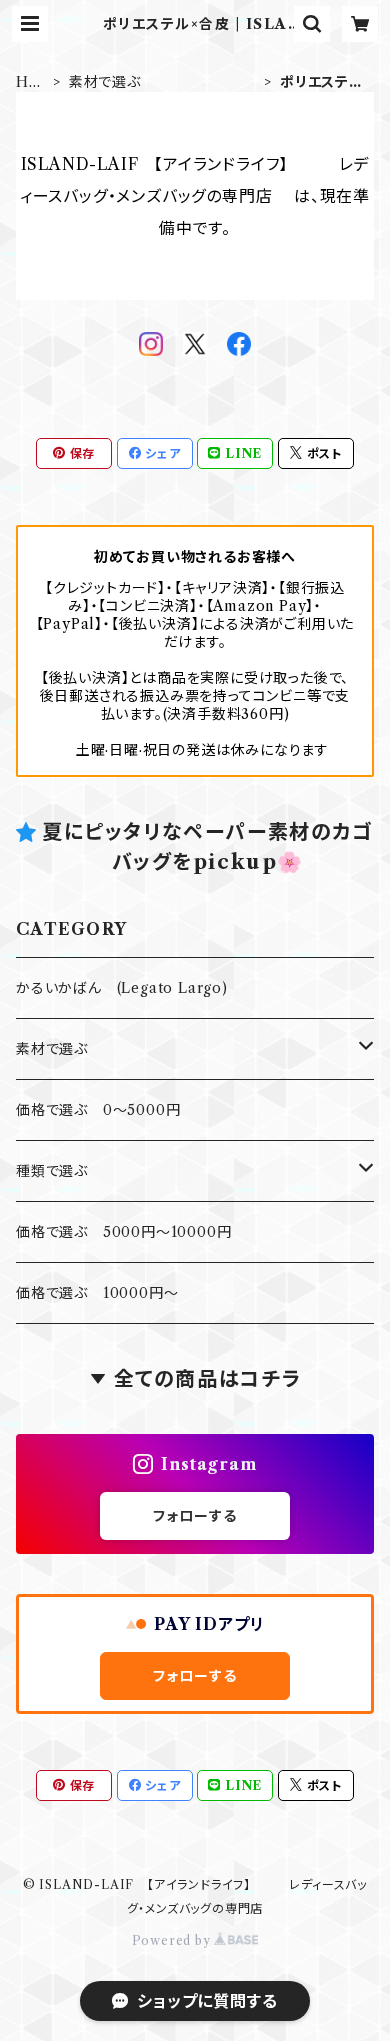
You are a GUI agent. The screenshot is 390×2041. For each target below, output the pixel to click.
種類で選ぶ (141, 1171)
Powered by (173, 1940)
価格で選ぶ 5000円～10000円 (123, 1232)
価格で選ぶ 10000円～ (97, 1293)
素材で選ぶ (164, 82)
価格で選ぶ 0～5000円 (98, 1110)
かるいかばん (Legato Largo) (122, 988)
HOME (29, 82)
